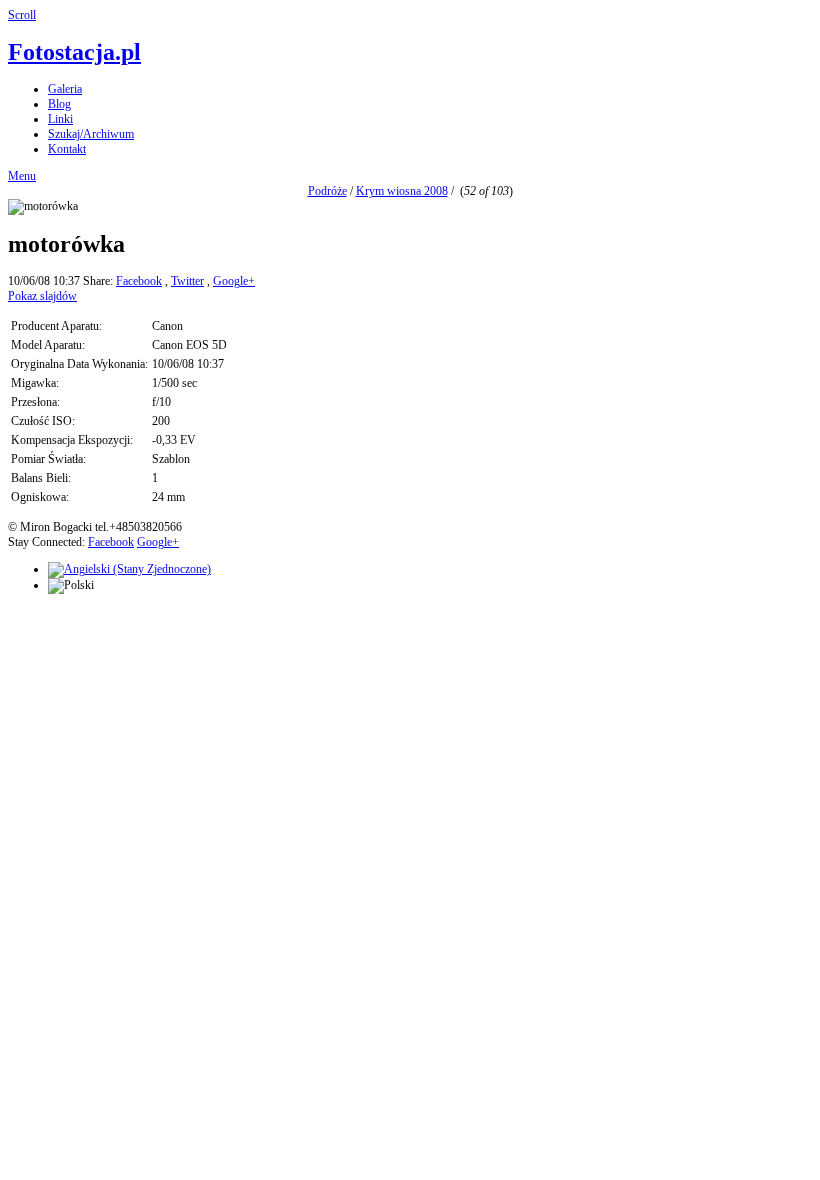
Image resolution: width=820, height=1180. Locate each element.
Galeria (65, 89)
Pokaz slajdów (42, 296)
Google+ (234, 281)
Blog (59, 104)
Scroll (22, 15)
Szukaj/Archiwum (91, 134)
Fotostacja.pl (74, 52)
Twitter (187, 281)
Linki (60, 119)
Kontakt (67, 149)
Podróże (327, 191)
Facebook (139, 281)
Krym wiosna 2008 (402, 191)
